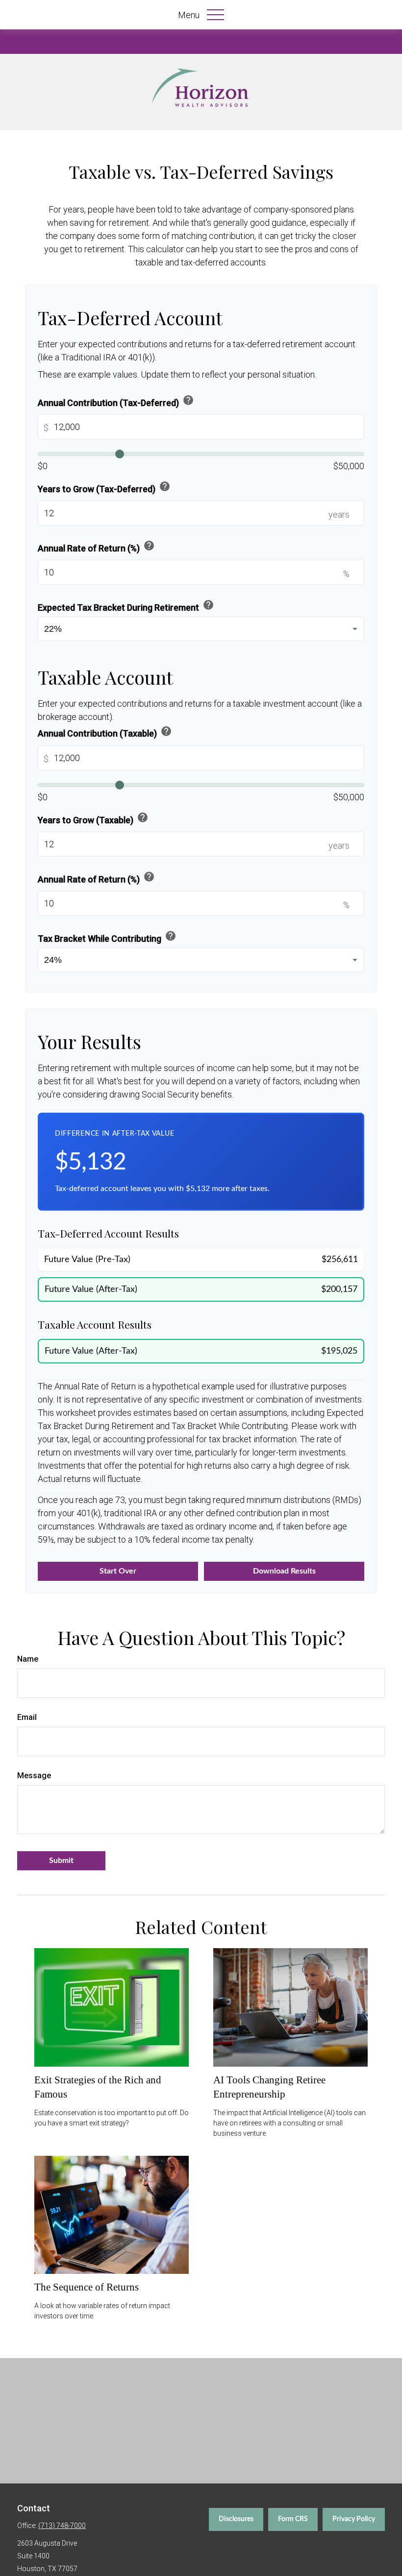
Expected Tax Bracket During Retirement (126, 606)
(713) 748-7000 (62, 2526)
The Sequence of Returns (87, 2287)
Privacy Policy (354, 2519)
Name (28, 1659)
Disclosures (236, 2519)
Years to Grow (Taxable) (93, 818)
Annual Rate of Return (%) (96, 547)
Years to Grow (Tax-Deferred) (104, 487)
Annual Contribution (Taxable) (105, 732)
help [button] (188, 400)
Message (34, 1776)
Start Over (118, 1571)
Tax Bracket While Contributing (107, 937)
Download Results (284, 1571)
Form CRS (293, 2519)
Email (27, 1717)
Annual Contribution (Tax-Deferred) (116, 401)
